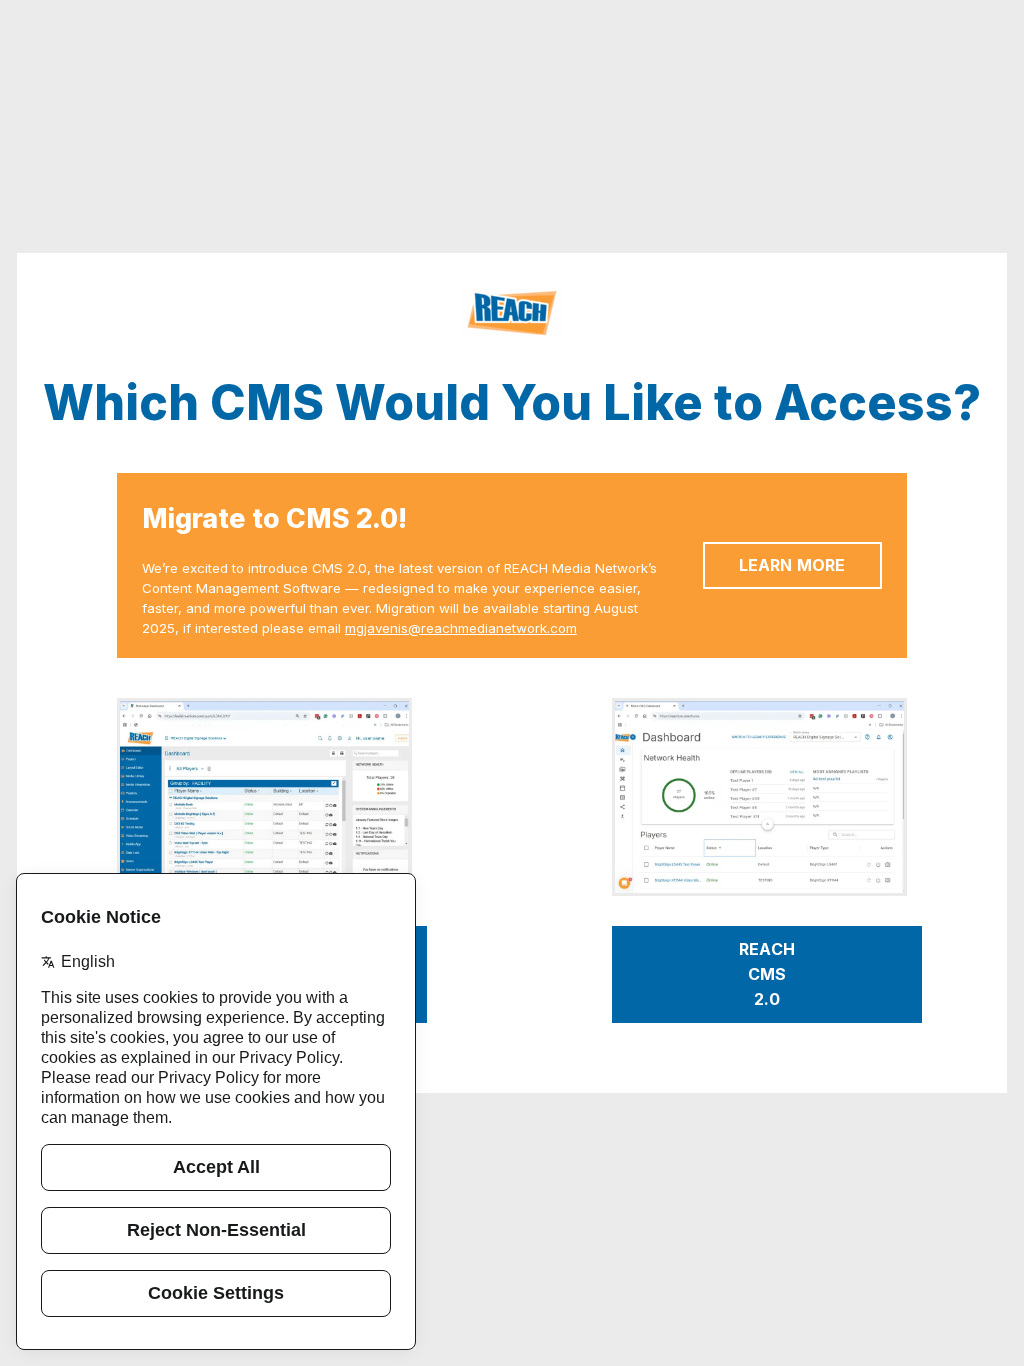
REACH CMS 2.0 (769, 974)
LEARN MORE (792, 565)
